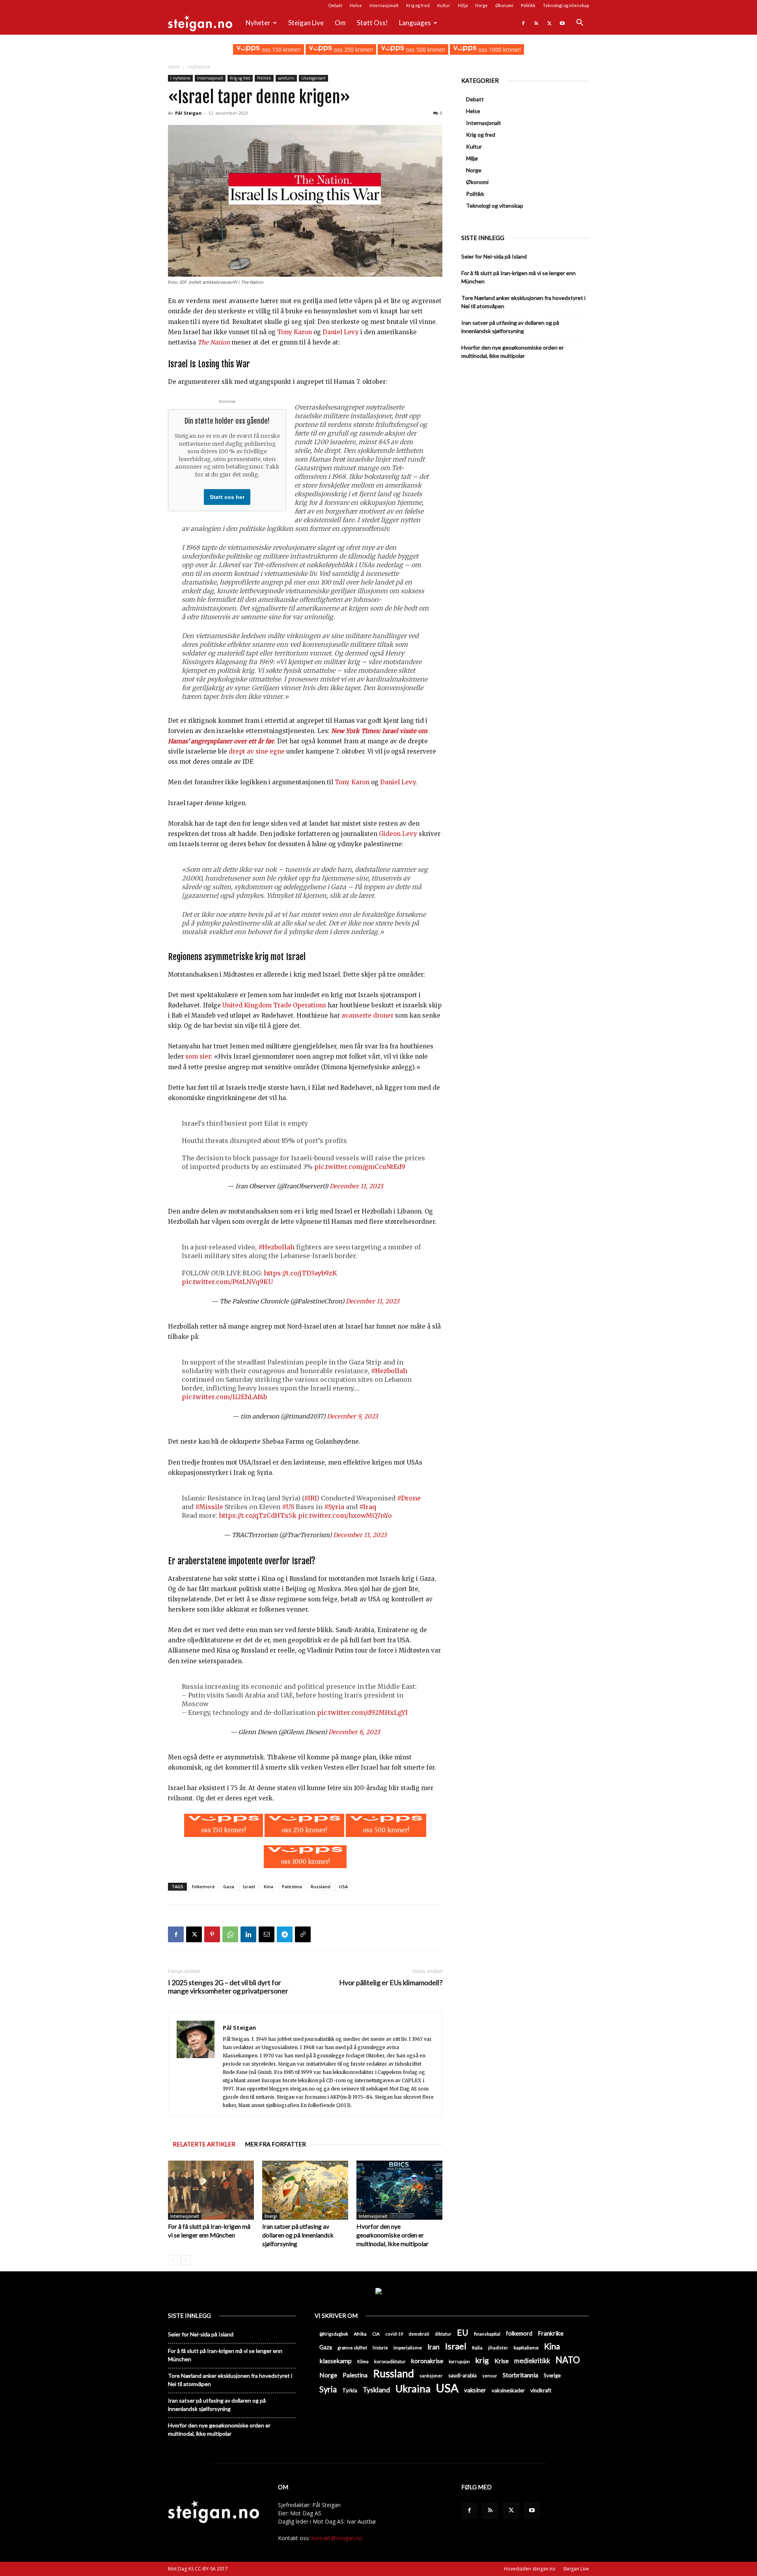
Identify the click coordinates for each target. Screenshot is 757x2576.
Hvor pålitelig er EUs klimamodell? (391, 1983)
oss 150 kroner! (280, 49)
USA (343, 1886)
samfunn (286, 78)
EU (463, 2333)
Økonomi (504, 5)
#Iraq (368, 1507)
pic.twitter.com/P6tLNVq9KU (227, 1282)
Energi (271, 2216)
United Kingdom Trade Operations (274, 1005)
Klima (363, 2361)
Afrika (360, 2334)
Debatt (335, 5)
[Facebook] (523, 23)
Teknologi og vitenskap (566, 5)
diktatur (443, 2334)
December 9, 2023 (352, 1416)
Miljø (463, 5)
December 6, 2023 (354, 1732)
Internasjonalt (384, 5)
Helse (356, 5)
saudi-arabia (462, 2375)
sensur (490, 2376)
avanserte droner (367, 1015)
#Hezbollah (276, 1247)
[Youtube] (562, 23)
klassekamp (336, 2361)
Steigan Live (306, 23)
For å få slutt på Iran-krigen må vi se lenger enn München (518, 277)
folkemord (203, 1886)
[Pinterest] (212, 1934)
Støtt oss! (372, 23)
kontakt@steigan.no (337, 2538)
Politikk (528, 5)
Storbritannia (520, 2375)
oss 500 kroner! (425, 49)
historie (380, 2348)
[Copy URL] (303, 1934)
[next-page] (186, 2260)
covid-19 (394, 2334)
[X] (549, 23)
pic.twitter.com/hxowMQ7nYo (345, 1515)
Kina (268, 1886)
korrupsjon (459, 2361)
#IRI (310, 1498)
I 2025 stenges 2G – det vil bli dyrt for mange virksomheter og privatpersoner (228, 1987)
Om (340, 23)
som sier (198, 1056)
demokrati (419, 2334)
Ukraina (413, 2389)
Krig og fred (418, 5)
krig (482, 2360)
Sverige (552, 2375)
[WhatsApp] (230, 1934)
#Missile (209, 1507)
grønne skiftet (352, 2347)
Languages (415, 23)
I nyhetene (180, 78)
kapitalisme (526, 2348)
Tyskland (376, 2390)
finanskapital (487, 2334)
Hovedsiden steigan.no (530, 2569)
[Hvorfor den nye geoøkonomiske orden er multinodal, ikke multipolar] (399, 2190)
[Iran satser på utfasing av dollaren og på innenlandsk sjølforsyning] (305, 2190)
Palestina (292, 1886)
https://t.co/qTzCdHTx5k (258, 1515)
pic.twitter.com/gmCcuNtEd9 (360, 1167)
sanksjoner (431, 2376)
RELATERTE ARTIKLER (204, 2144)
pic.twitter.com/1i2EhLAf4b (224, 1397)
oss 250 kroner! (352, 49)
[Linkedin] (248, 1934)
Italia (477, 2348)
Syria (328, 2389)
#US (288, 1507)
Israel (249, 1886)
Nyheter (258, 23)
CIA (376, 2334)
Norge (481, 5)
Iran (434, 2347)
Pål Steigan (188, 113)
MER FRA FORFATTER (275, 2144)
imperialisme (408, 2348)
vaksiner (475, 2390)
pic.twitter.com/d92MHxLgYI (362, 1712)
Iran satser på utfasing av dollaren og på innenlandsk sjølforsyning (298, 2235)
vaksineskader (508, 2390)
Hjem (174, 67)
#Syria (334, 1507)
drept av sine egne (257, 751)
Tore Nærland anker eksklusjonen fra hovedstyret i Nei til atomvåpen (523, 302)
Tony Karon (295, 332)
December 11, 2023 (356, 1186)
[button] (580, 23)
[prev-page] (173, 2260)
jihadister (498, 2348)
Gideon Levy (398, 834)
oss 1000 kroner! (499, 49)
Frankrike (551, 2333)
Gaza (229, 1886)
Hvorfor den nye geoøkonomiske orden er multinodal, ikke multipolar (392, 2235)
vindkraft (541, 2390)
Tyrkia (350, 2390)
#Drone (409, 1498)
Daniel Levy (341, 332)
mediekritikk (532, 2361)
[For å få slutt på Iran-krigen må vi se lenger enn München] (211, 2190)
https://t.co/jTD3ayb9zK (300, 1273)
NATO (568, 2360)
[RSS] (536, 23)
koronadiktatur (390, 2361)
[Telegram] (285, 1934)
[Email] (267, 1934)
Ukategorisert (313, 78)
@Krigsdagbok (334, 2334)
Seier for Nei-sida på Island (494, 256)
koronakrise (427, 2361)
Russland (321, 1886)
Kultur (444, 5)
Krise (502, 2361)
